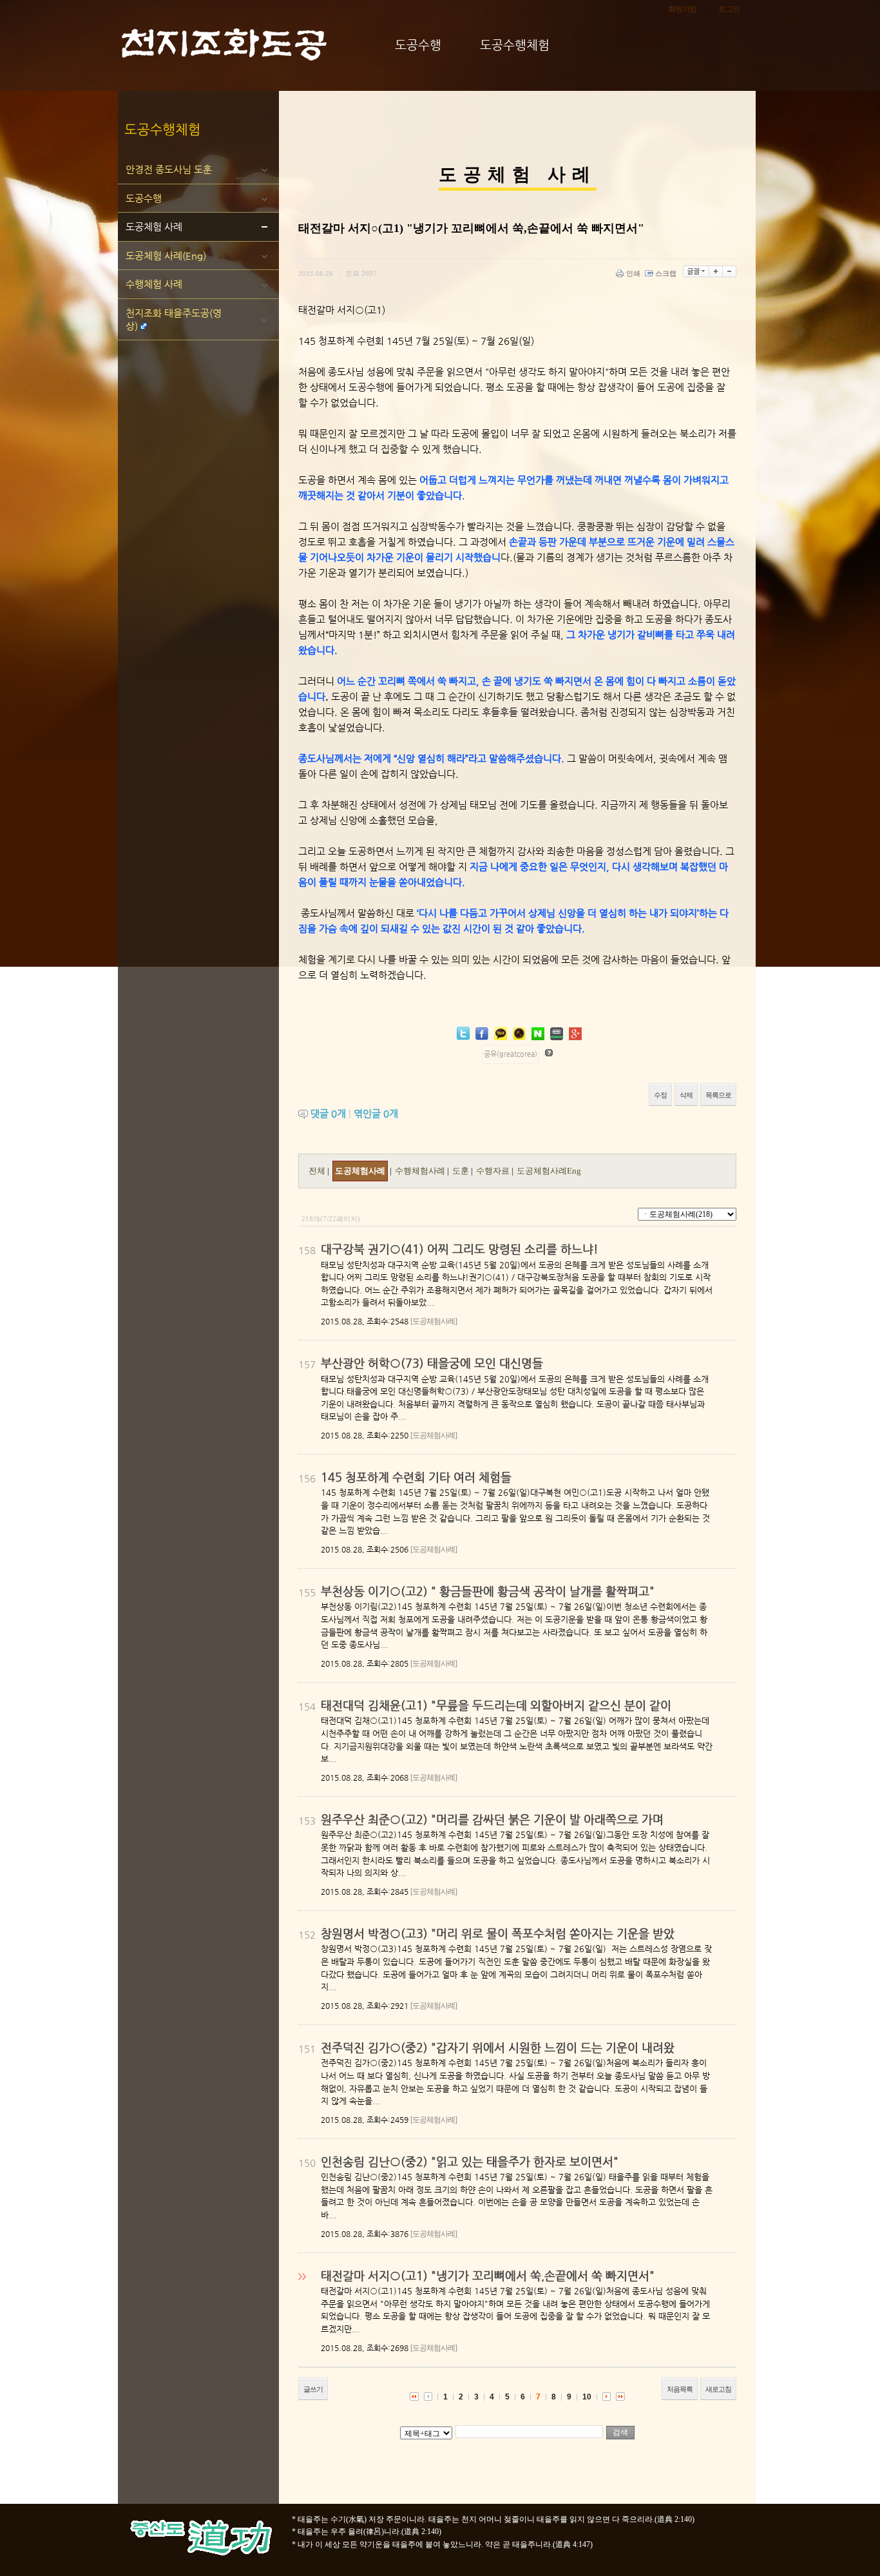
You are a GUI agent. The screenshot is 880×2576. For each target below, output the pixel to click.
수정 (660, 1095)
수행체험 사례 (154, 284)
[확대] (716, 271)
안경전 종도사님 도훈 (169, 169)
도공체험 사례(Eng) (166, 256)
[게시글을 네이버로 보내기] (538, 1034)
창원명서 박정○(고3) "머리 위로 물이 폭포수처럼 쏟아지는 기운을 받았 (498, 1933)
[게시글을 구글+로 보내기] (575, 1034)
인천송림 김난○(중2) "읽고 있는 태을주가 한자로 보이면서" (470, 2161)
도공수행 (144, 198)
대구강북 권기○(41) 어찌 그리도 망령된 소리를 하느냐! (460, 1249)
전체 (317, 1171)
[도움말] (549, 1053)
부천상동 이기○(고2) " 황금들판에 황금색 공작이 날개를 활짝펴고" (488, 1591)
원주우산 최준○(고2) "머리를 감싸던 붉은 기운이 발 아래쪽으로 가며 (492, 1819)
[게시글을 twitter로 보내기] (463, 1033)
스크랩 (666, 273)
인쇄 (633, 273)
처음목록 (680, 2389)
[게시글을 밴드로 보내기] (557, 1034)
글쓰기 (313, 2389)
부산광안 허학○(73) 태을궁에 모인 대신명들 (432, 1363)
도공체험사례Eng (549, 1171)
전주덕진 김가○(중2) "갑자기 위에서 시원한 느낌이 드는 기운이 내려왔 (498, 2047)
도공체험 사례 (154, 227)
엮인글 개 (376, 1113)
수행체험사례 (421, 1171)
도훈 (462, 1171)
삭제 (686, 1095)
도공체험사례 (360, 1171)
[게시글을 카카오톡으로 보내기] (501, 1033)
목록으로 (718, 1095)
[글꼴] (696, 271)
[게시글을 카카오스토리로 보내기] (519, 1033)
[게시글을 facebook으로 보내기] (482, 1034)
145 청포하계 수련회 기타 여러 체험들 (416, 1477)
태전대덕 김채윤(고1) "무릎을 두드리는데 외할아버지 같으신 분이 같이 (496, 1705)
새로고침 (718, 2389)
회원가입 (682, 9)
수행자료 (494, 1171)
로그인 (729, 9)
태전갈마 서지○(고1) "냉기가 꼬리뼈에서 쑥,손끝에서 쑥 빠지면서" (488, 2275)
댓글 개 (328, 1113)
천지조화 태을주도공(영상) (174, 319)
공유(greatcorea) (511, 1054)
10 (587, 2397)
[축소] (730, 271)
